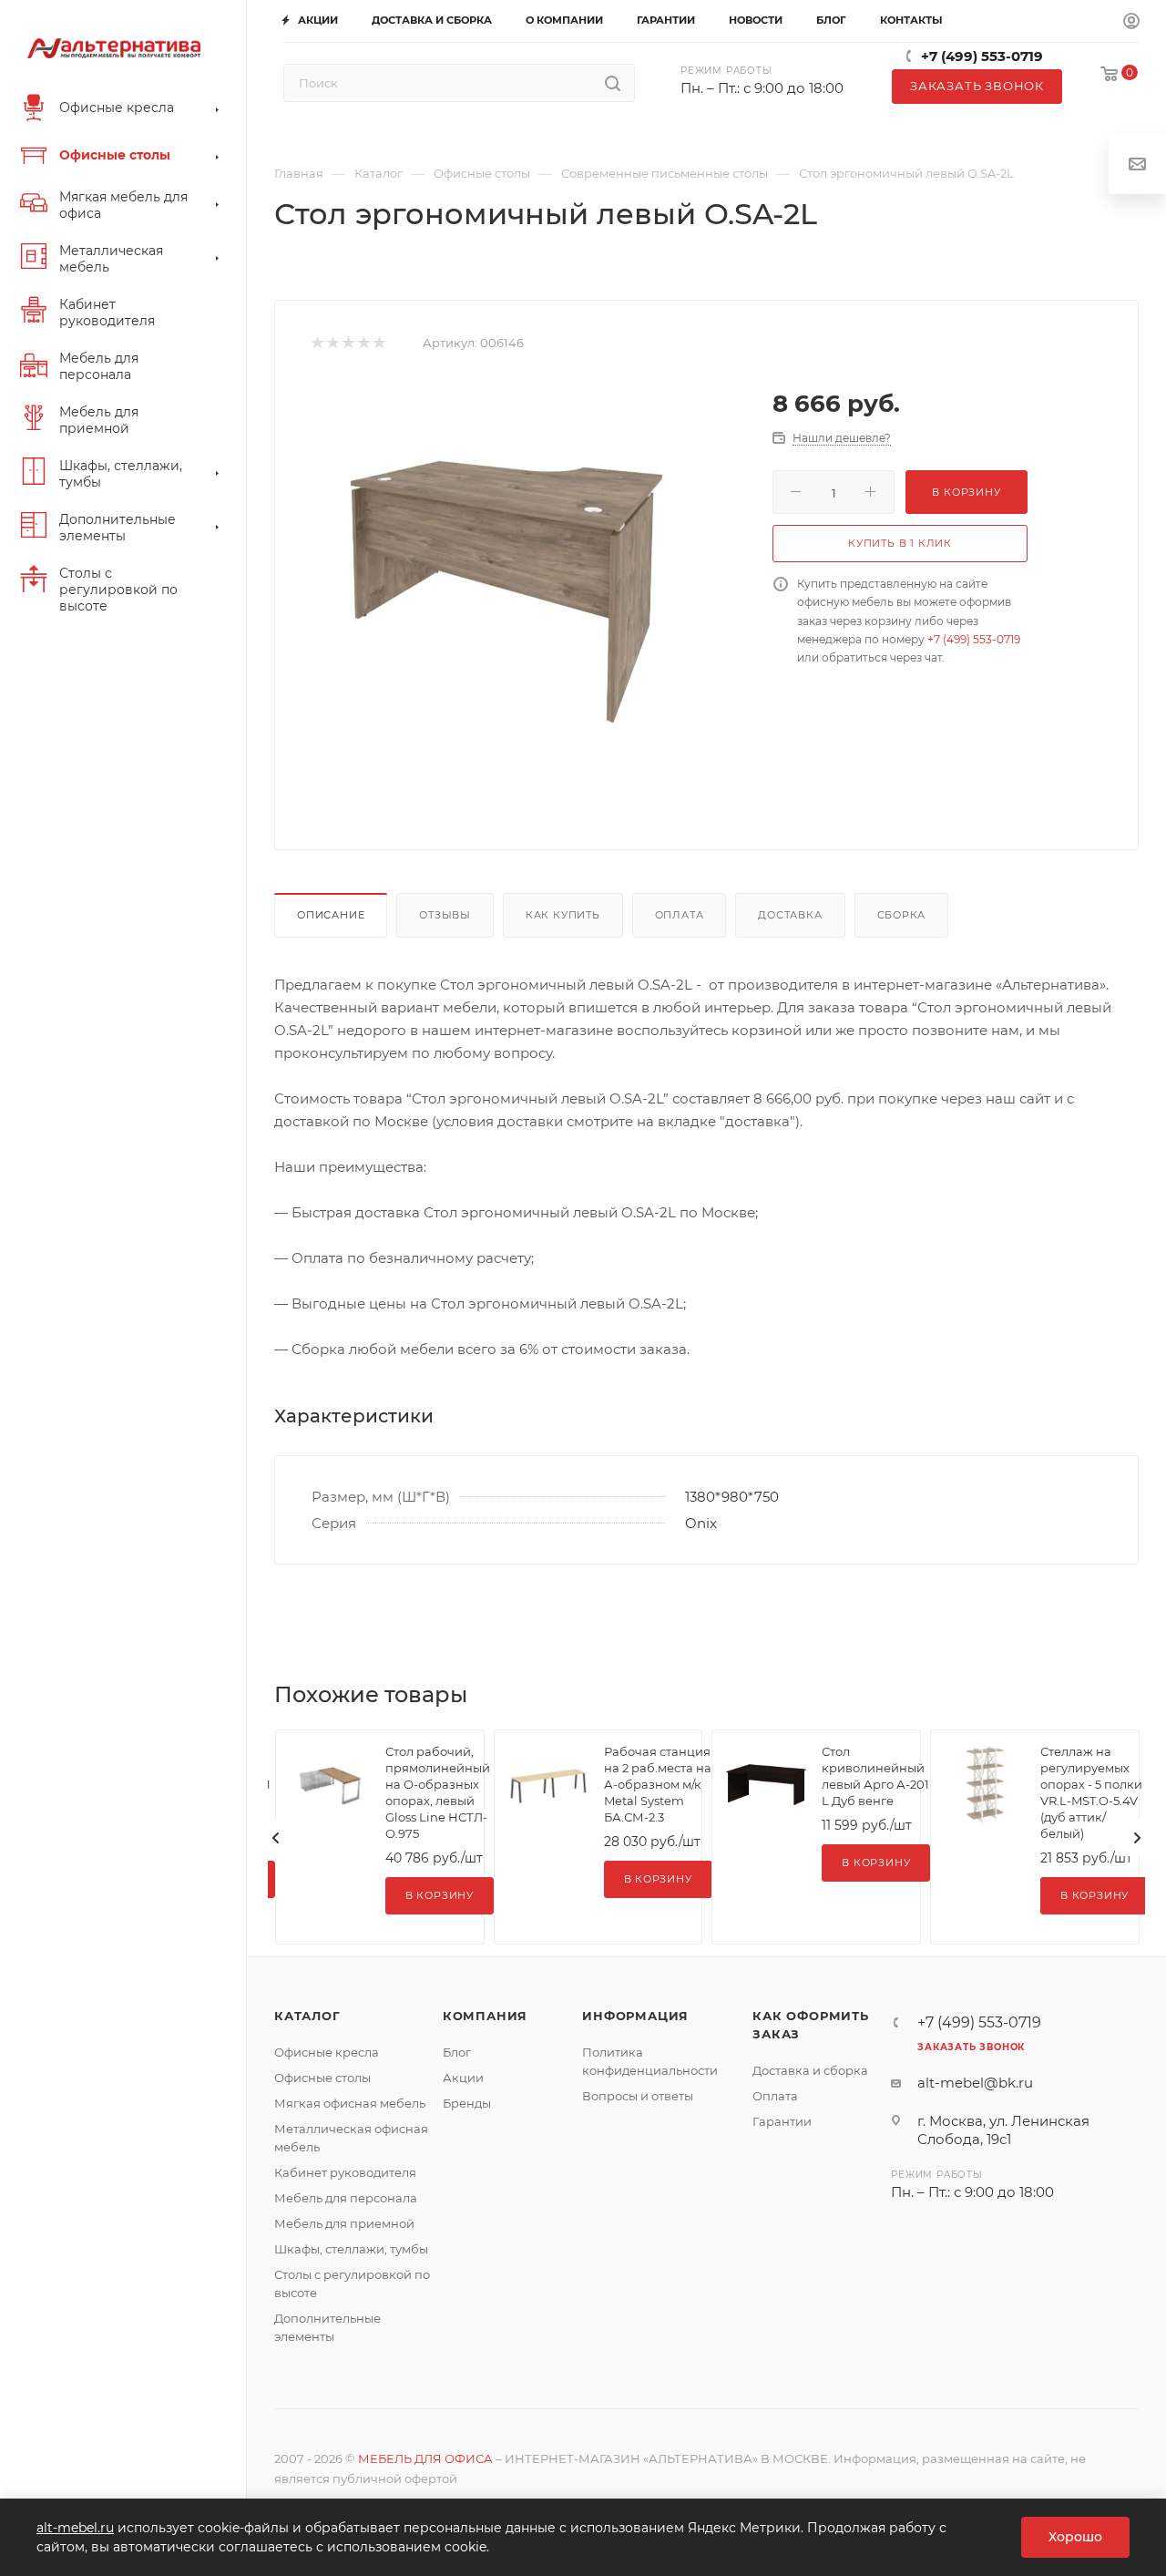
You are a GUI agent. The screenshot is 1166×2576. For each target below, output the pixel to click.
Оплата (680, 915)
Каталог (307, 2016)
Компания (485, 2016)
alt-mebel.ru (75, 2528)
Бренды (467, 2103)
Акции (463, 2078)
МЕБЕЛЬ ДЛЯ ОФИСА (425, 2458)
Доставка (790, 915)
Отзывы (445, 915)
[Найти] (613, 83)
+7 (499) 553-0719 (982, 56)
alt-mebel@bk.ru (975, 2083)
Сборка (902, 915)
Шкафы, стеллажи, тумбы (351, 2249)
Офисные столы (322, 2078)
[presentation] (276, 1838)
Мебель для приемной (344, 2223)
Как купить (563, 915)
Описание (331, 915)
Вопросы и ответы (638, 2096)
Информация (635, 2016)
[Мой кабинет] (1131, 22)
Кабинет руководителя (345, 2172)
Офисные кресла (327, 2052)
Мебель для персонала (346, 2198)
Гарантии (782, 2121)
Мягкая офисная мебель (350, 2103)
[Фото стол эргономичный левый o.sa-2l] (505, 583)
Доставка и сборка (810, 2070)
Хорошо (1075, 2537)
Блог (457, 2052)
